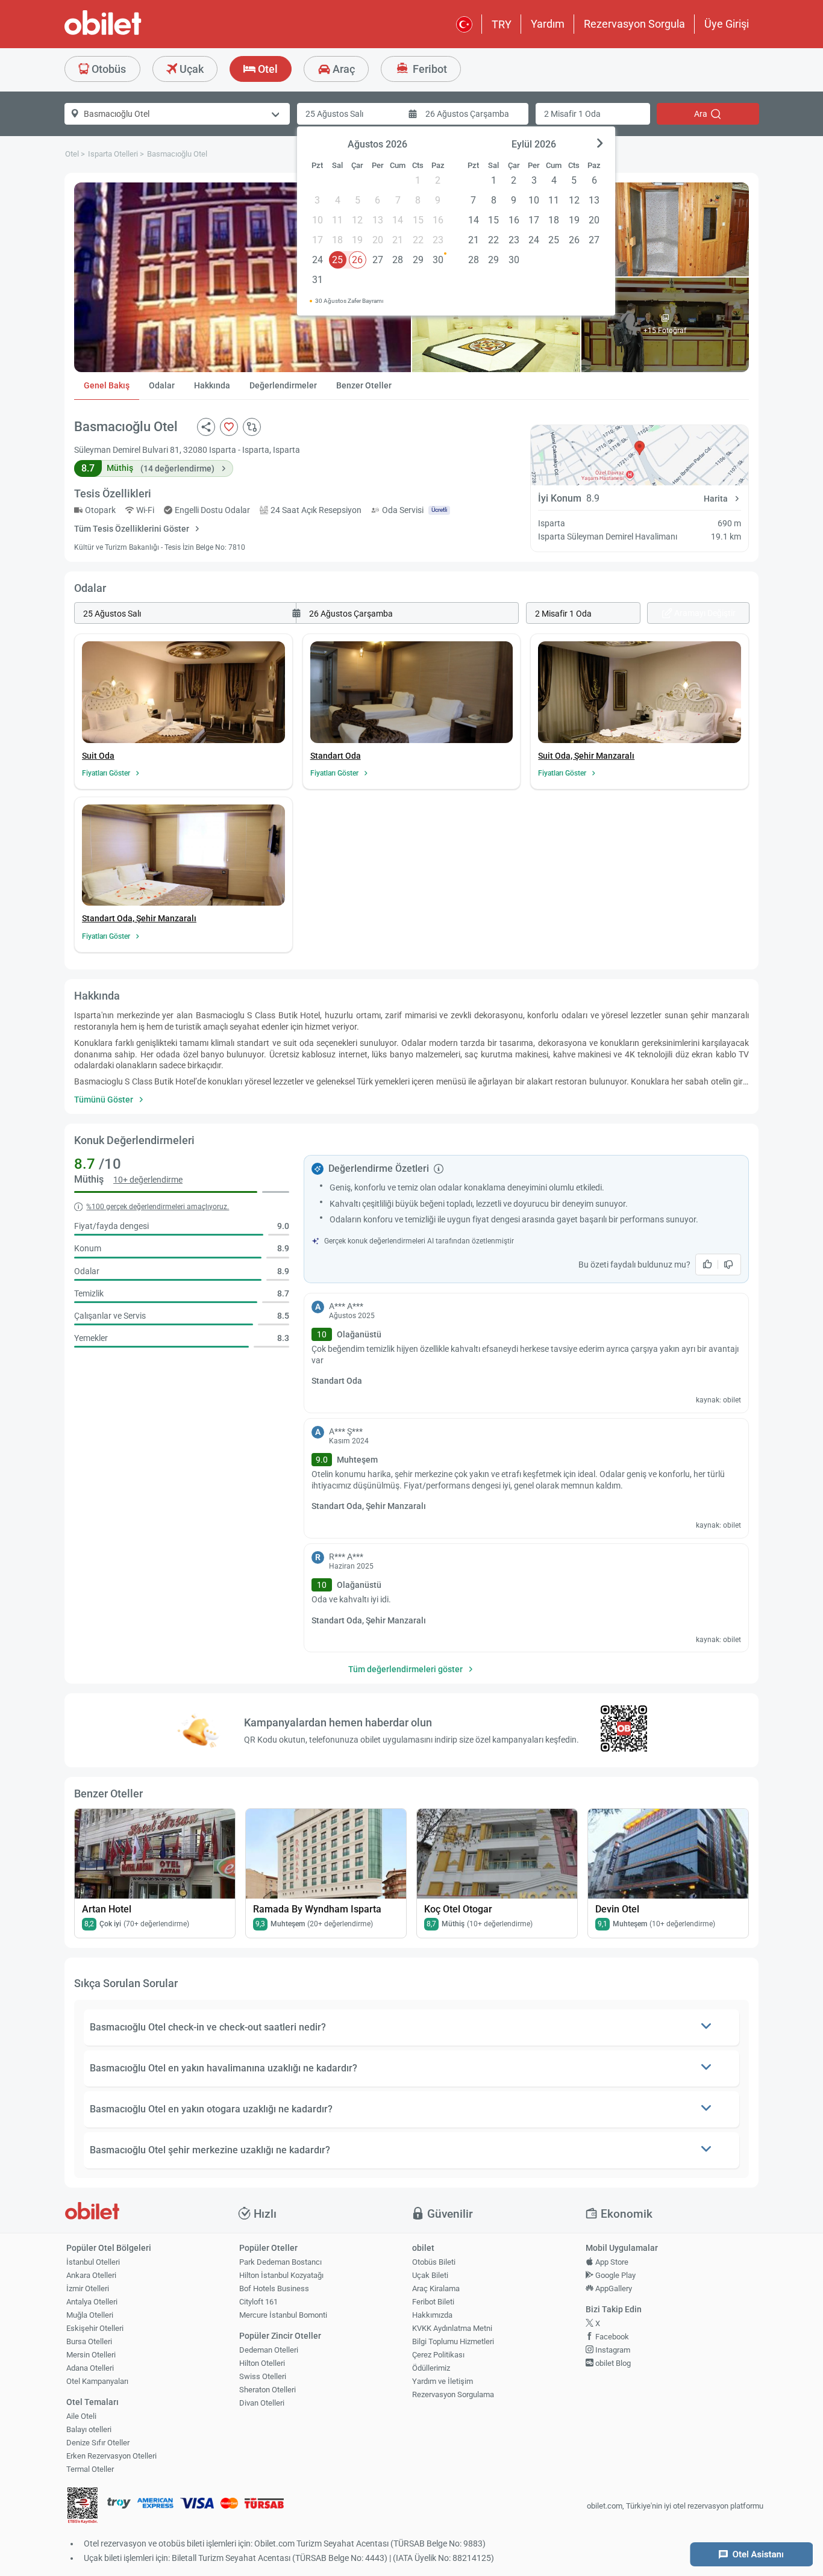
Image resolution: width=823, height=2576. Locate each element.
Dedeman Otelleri (269, 2350)
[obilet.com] (132, 33)
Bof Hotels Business (274, 2288)
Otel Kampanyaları (97, 2381)
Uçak (190, 69)
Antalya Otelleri (92, 2302)
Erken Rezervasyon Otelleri (111, 2456)
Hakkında (212, 385)
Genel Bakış (107, 385)
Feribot (429, 69)
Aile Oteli (81, 2416)
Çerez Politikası (438, 2355)
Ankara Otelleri (91, 2275)
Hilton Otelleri (262, 2363)
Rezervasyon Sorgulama (453, 2394)
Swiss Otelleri (263, 2376)
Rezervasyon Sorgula (634, 24)
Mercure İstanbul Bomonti (283, 2315)
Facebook (611, 2337)
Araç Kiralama (436, 2288)
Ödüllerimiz (431, 2368)
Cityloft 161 (258, 2302)
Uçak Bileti (430, 2275)
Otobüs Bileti (434, 2262)
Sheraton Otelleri (268, 2390)
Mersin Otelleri (91, 2355)
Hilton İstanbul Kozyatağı (281, 2275)
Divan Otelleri (262, 2403)
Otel (267, 69)
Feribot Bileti (433, 2302)
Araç (343, 69)
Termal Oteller (90, 2469)
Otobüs (108, 69)
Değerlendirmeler (283, 385)
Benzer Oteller (364, 385)
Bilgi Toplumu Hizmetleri (453, 2341)
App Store (611, 2262)
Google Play (615, 2275)
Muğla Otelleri (90, 2315)
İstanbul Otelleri (93, 2262)
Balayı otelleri (89, 2429)
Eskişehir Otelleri (95, 2328)
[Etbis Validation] (83, 2506)
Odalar (162, 385)
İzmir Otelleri (88, 2288)
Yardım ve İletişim (443, 2381)
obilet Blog (612, 2363)
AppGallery (613, 2288)
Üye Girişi (727, 24)
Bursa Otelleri (89, 2341)
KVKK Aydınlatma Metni (452, 2328)
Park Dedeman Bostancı (280, 2262)
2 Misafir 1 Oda (572, 114)
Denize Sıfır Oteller (98, 2443)
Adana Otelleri (90, 2368)
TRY (502, 24)
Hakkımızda (432, 2315)
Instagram (612, 2350)
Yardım (548, 24)
